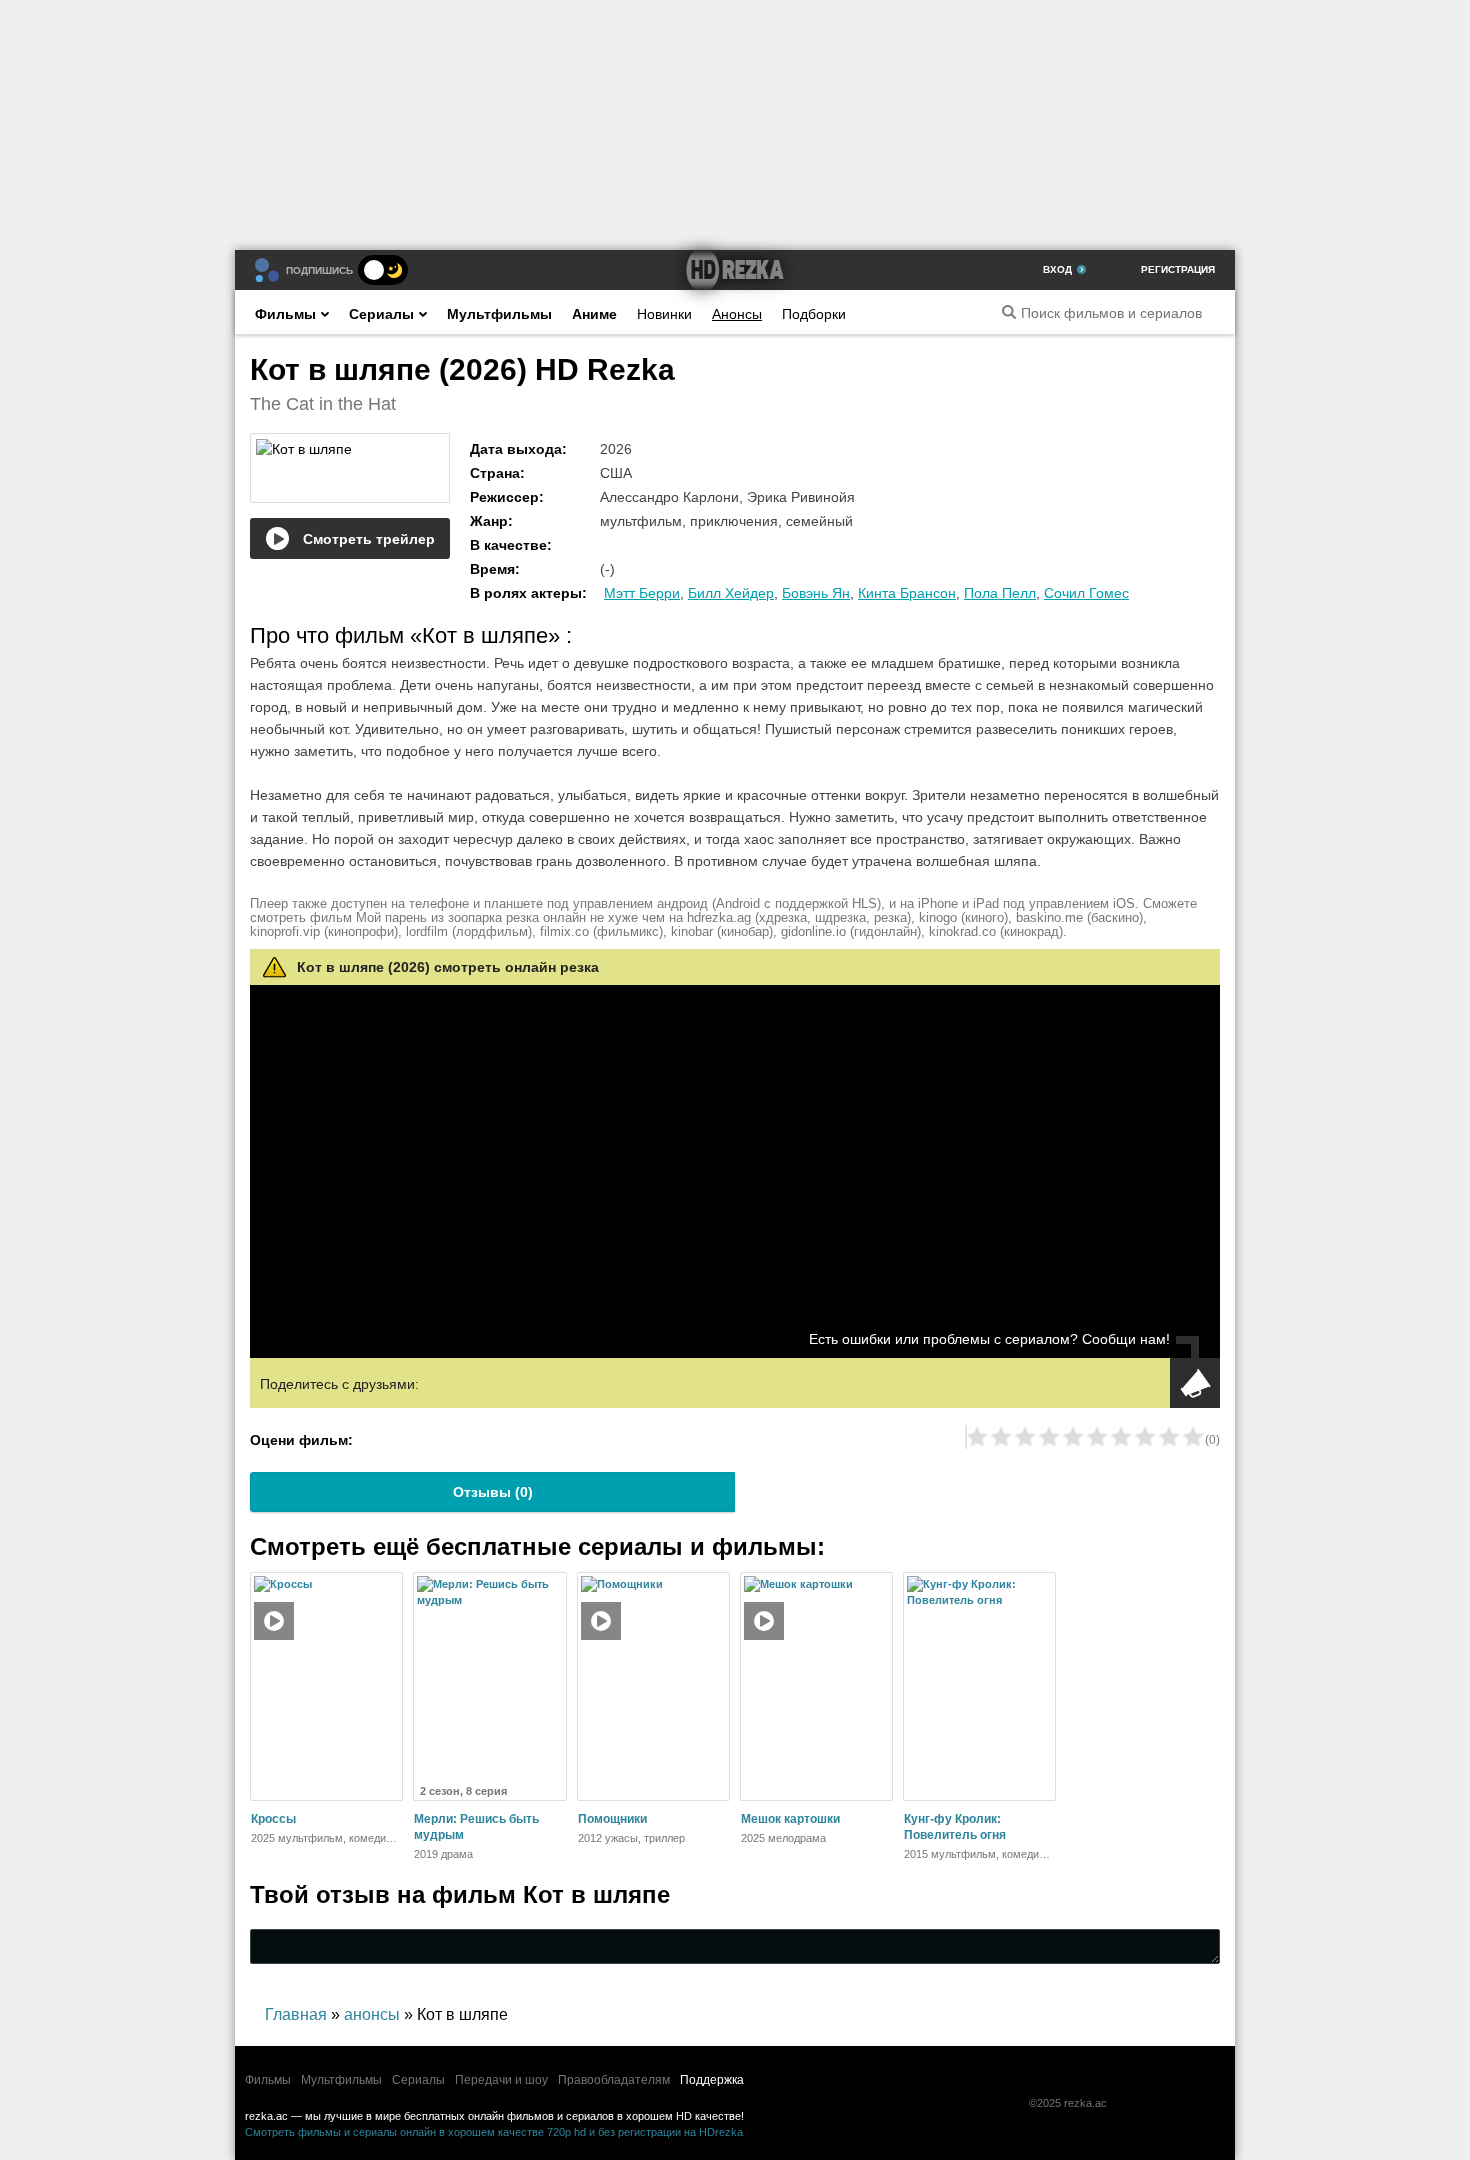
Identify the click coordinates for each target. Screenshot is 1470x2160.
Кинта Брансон (907, 593)
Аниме (594, 314)
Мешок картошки (790, 1819)
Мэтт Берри (642, 593)
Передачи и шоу (501, 2080)
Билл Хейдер (731, 593)
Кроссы (273, 1819)
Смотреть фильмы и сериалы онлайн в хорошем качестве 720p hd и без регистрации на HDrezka (494, 2132)
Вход (1057, 269)
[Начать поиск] (1009, 312)
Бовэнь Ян (816, 593)
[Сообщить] (1195, 1383)
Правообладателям (614, 2080)
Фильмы (285, 314)
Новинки (664, 314)
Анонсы (737, 314)
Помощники (612, 1819)
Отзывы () (493, 1492)
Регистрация (1178, 269)
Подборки (814, 314)
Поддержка (712, 2080)
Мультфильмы (499, 314)
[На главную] (735, 270)
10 (1193, 1437)
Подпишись (319, 270)
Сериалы (381, 314)
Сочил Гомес (1086, 593)
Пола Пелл (1000, 593)
